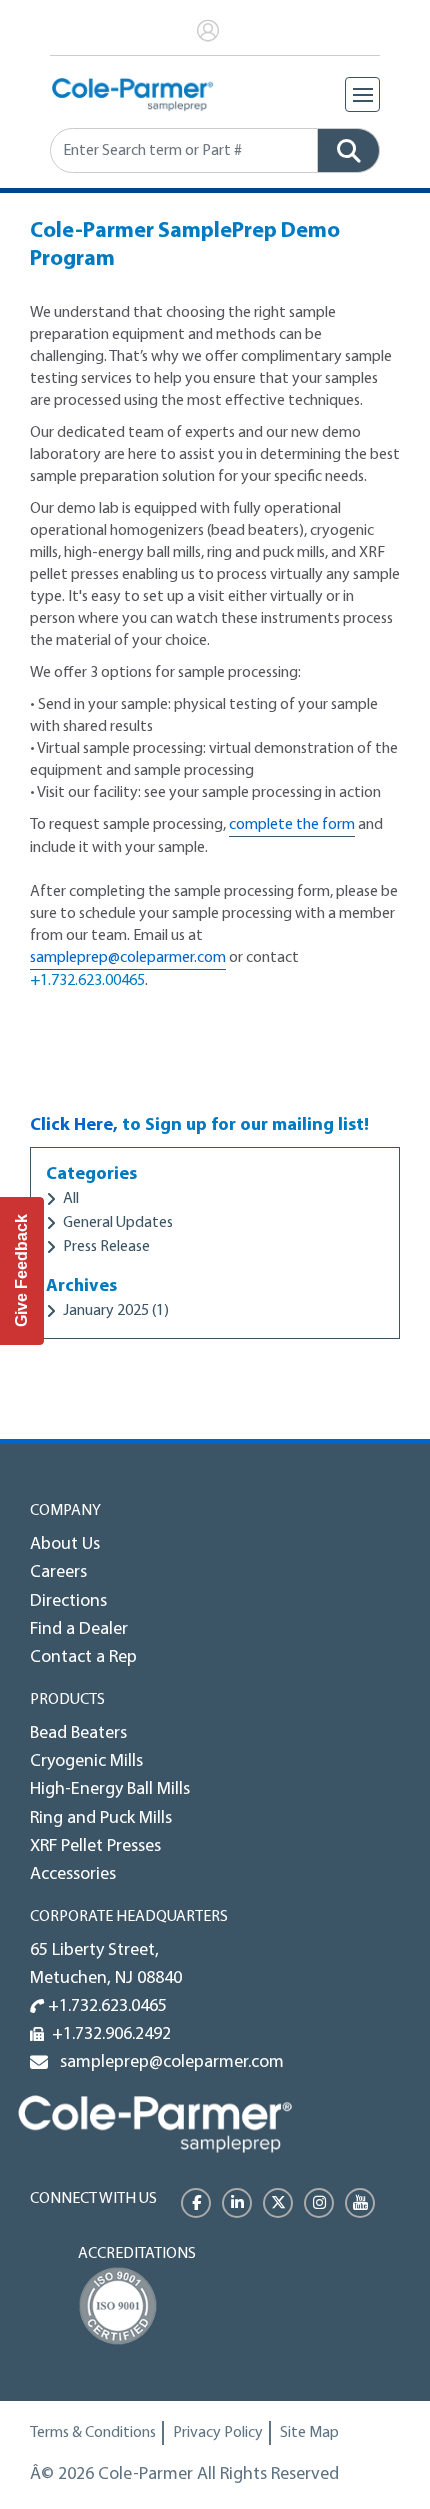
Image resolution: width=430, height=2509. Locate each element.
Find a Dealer (79, 1630)
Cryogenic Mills (86, 1762)
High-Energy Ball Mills (110, 1790)
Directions (68, 1602)
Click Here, (74, 1126)
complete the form (292, 825)
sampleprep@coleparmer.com (128, 958)
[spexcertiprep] (155, 2123)
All (71, 1199)
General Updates (118, 1223)
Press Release (106, 1247)
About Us (65, 1545)
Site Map (309, 2433)
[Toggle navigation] (362, 94)
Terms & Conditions (93, 2433)
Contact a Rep (83, 1658)
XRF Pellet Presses (95, 1847)
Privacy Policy (218, 2433)
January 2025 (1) (116, 1311)
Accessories (73, 1875)
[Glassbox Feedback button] (22, 1271)
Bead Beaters (78, 1734)
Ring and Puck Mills (101, 1819)
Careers (58, 1573)
